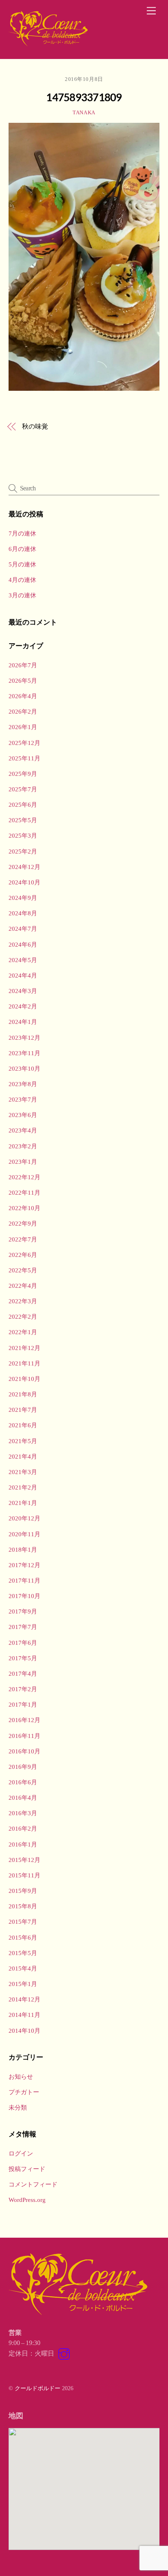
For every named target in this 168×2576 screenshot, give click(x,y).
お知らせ (21, 2076)
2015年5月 (23, 1953)
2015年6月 (23, 1937)
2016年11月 (24, 1736)
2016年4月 (23, 1798)
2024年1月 (23, 1022)
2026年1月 (23, 727)
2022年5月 (23, 1270)
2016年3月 (23, 1813)
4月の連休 (22, 580)
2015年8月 (23, 1906)
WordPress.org (27, 2200)
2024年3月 (23, 991)
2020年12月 (24, 1518)
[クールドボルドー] (49, 44)
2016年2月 (23, 1828)
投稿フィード (27, 2169)
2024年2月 (23, 1006)
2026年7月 (23, 665)
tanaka (84, 112)
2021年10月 (24, 1379)
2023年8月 (23, 1084)
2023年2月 (23, 1146)
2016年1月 (23, 1844)
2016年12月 (24, 1720)
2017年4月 (23, 1673)
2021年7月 (23, 1410)
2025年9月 (23, 774)
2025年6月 (23, 805)
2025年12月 (24, 743)
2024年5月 (23, 960)
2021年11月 (24, 1363)
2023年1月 (23, 1162)
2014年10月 (24, 2031)
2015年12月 (24, 1860)
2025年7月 (23, 789)
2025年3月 (23, 835)
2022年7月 (23, 1239)
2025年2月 (23, 851)
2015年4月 (23, 1968)
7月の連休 (22, 533)
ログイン (21, 2153)
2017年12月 (24, 1565)
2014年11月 (24, 2015)
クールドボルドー (38, 2388)
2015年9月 (23, 1891)
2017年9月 (23, 1611)
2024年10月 (24, 882)
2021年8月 (23, 1394)
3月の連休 (22, 595)
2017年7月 (23, 1627)
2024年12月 (24, 867)
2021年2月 (23, 1487)
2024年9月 (23, 898)
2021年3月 (23, 1472)
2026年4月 (23, 696)
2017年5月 (23, 1658)
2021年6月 (23, 1425)
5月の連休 (22, 564)
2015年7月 (23, 1922)
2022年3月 (23, 1301)
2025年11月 (24, 758)
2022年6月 (23, 1255)
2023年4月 (23, 1130)
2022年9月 (23, 1223)
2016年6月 (23, 1782)
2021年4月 (23, 1456)
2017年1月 (23, 1704)
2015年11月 (24, 1875)
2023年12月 (24, 1038)
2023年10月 (24, 1068)
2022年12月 (24, 1177)
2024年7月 (23, 929)
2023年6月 (23, 1115)
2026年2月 (23, 711)
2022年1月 (23, 1332)
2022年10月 (24, 1208)
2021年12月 (24, 1348)
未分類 (18, 2107)
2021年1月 (23, 1503)
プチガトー (24, 2092)
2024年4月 (23, 975)
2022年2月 (23, 1316)
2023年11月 (24, 1053)
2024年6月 (23, 944)
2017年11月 (24, 1580)
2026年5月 (23, 680)
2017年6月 (23, 1643)
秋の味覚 (35, 426)
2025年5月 (23, 820)
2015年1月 (23, 1984)
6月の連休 (22, 549)
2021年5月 (23, 1441)
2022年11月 (24, 1192)
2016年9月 (23, 1767)
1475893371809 (84, 97)
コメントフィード (33, 2184)
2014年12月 (24, 1999)
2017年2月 (23, 1689)
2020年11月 (24, 1534)
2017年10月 (24, 1596)
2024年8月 (23, 913)
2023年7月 (23, 1099)
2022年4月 (23, 1286)
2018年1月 (23, 1549)
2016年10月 (24, 1751)
